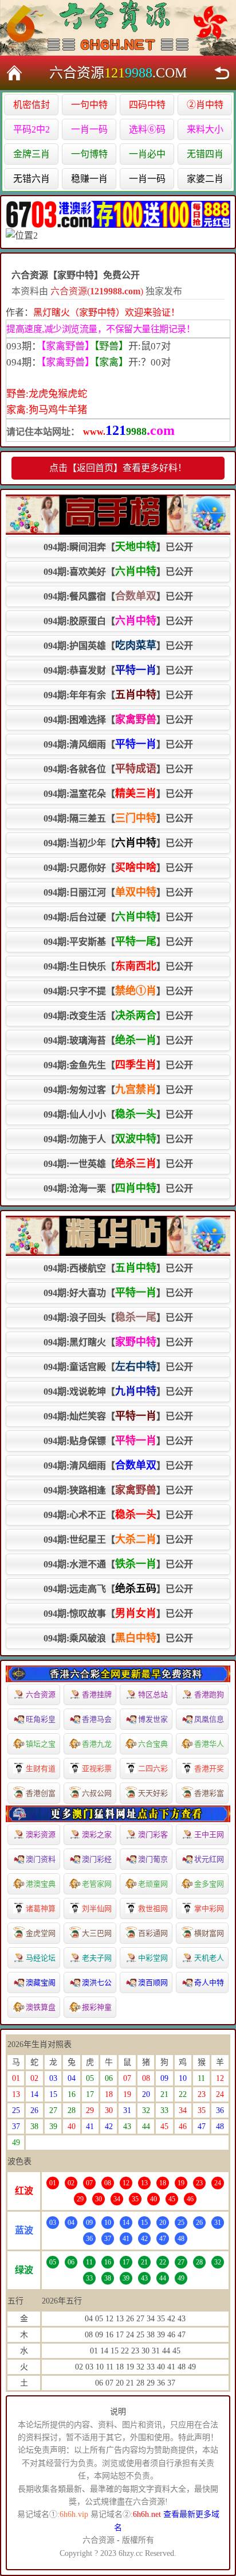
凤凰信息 (209, 1719)
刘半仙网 (97, 1908)
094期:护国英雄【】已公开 (118, 645)
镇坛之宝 (41, 1744)
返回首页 (14, 73)
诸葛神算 (41, 1908)
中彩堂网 (153, 1958)
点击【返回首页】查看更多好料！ (118, 468)
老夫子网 (97, 1958)
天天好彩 (153, 1793)
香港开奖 (209, 1768)
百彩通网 (153, 1933)
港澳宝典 (41, 1884)
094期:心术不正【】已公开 (118, 1515)
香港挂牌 (97, 1694)
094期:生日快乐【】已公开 (118, 966)
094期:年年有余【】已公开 (118, 695)
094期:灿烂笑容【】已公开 (118, 1416)
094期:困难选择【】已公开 (118, 719)
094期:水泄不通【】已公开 (118, 1564)
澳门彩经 (97, 1859)
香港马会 (97, 1719)
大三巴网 (97, 1933)
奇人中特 (209, 1982)
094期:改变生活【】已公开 (118, 1015)
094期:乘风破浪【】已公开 (118, 1638)
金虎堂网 (41, 1933)
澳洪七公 (97, 1982)
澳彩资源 (41, 1834)
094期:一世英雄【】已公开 (118, 1164)
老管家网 (97, 1884)
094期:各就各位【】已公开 (118, 769)
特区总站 (153, 1694)
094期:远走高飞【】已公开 (118, 1589)
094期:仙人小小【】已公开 (118, 1114)
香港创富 (41, 1793)
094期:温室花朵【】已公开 (118, 793)
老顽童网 (153, 1884)
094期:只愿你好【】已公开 (118, 867)
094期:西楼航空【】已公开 (118, 1268)
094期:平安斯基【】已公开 (118, 941)
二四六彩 (153, 1768)
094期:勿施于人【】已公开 (118, 1139)
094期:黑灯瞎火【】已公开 (118, 1342)
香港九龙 (97, 1744)
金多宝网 (209, 1884)
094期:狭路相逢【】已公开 (118, 1490)
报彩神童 (97, 2007)
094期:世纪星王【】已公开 (118, 1539)
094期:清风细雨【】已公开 (118, 744)
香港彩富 (209, 1793)
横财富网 (209, 1933)
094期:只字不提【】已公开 (118, 991)
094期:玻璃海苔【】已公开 (118, 1040)
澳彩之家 (97, 1834)
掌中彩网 (209, 1908)
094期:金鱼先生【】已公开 (118, 1065)
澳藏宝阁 (41, 1982)
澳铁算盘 (41, 2007)
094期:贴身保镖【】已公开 (118, 1441)
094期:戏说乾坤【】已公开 (118, 1391)
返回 (222, 73)
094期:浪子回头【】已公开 (118, 1317)
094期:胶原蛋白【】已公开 (118, 621)
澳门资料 (41, 1859)
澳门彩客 (153, 1834)
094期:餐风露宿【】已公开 (118, 596)
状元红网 (209, 1859)
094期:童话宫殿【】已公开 (118, 1367)
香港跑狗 (209, 1694)
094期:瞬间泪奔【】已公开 (118, 547)
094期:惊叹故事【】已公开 (118, 1613)
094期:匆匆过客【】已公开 (118, 1089)
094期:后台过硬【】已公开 (118, 917)
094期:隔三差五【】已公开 (118, 818)
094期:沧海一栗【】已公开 (118, 1188)
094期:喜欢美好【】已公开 (118, 571)
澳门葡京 (153, 1859)
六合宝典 (153, 1744)
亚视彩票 (97, 1768)
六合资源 (41, 1694)
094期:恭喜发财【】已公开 (118, 670)
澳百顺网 (153, 1982)
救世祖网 (153, 1908)
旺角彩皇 (41, 1719)
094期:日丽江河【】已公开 (118, 892)
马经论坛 (41, 1958)
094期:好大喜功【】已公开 (118, 1293)
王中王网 (209, 1834)
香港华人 (209, 1744)
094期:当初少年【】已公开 (118, 843)
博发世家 (153, 1719)
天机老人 (209, 1958)
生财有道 (41, 1768)
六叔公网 (97, 1793)
